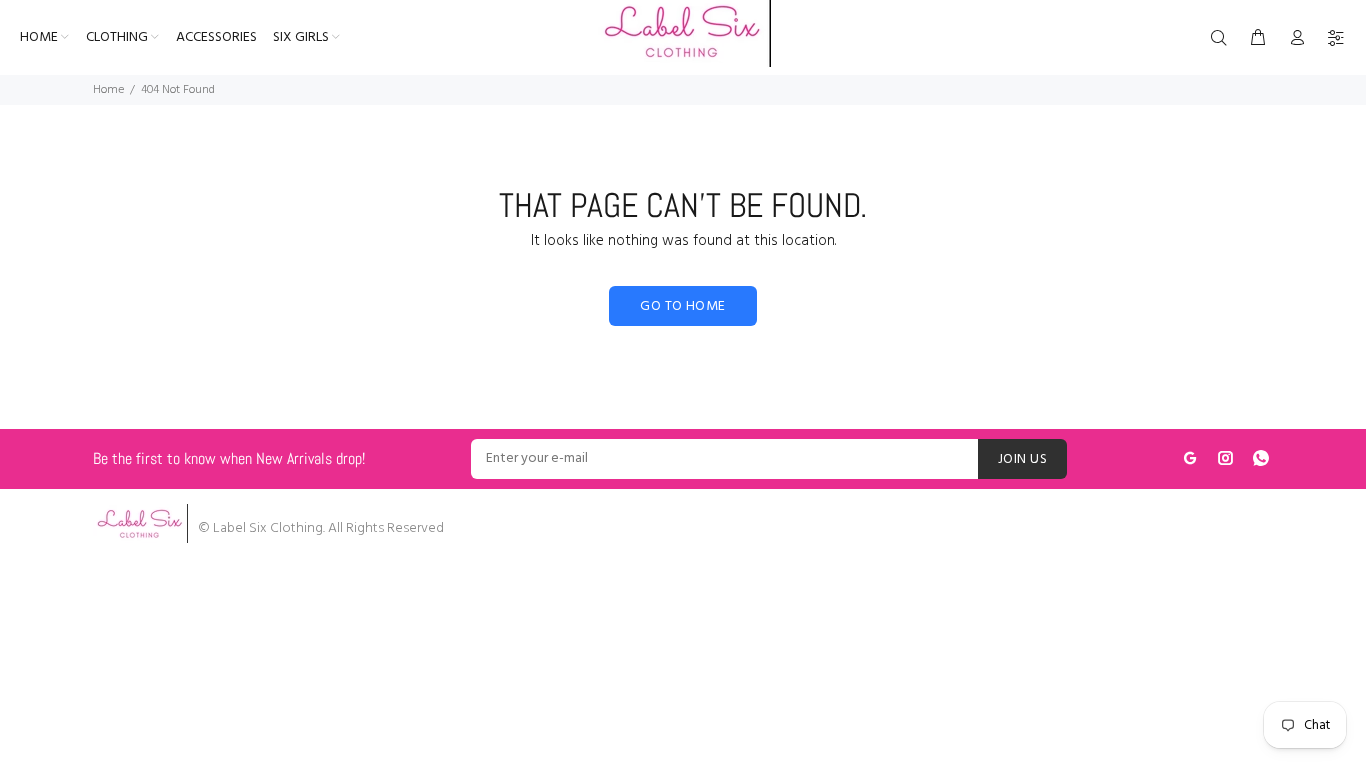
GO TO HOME (682, 306)
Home (108, 90)
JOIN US (1022, 459)
